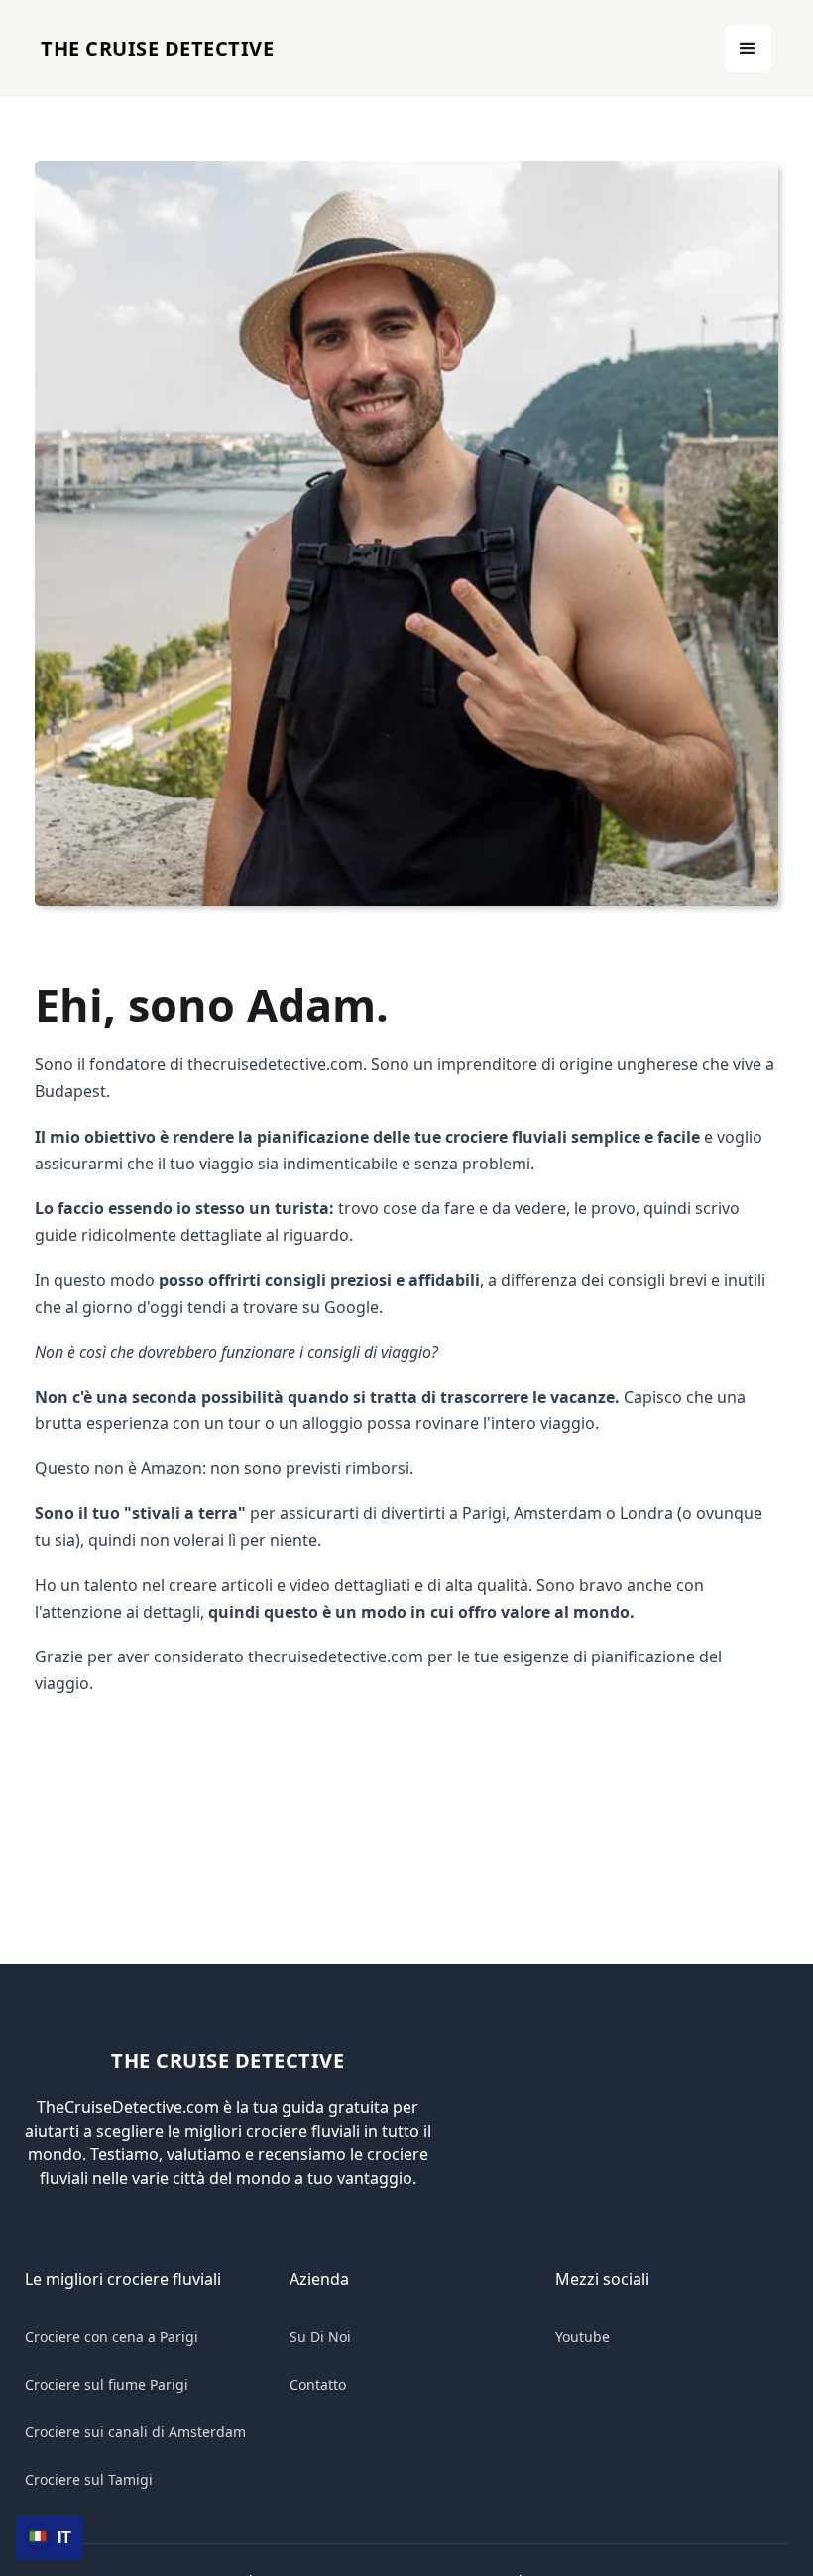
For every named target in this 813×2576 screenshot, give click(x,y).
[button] (748, 49)
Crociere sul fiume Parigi (107, 2384)
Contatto (318, 2384)
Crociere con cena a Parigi (112, 2336)
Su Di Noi (320, 2336)
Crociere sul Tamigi (89, 2479)
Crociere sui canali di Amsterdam (135, 2432)
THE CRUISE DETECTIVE (157, 48)
